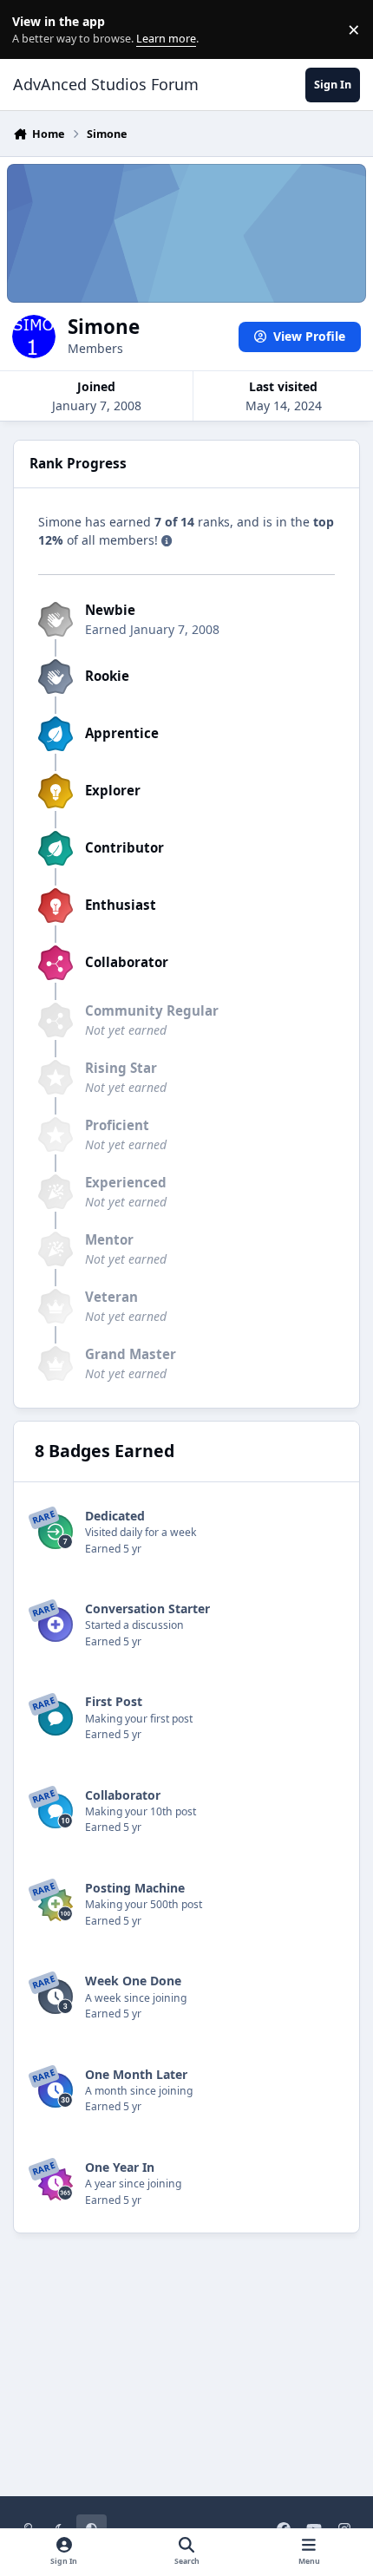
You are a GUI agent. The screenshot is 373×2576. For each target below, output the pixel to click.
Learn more (33, 30)
